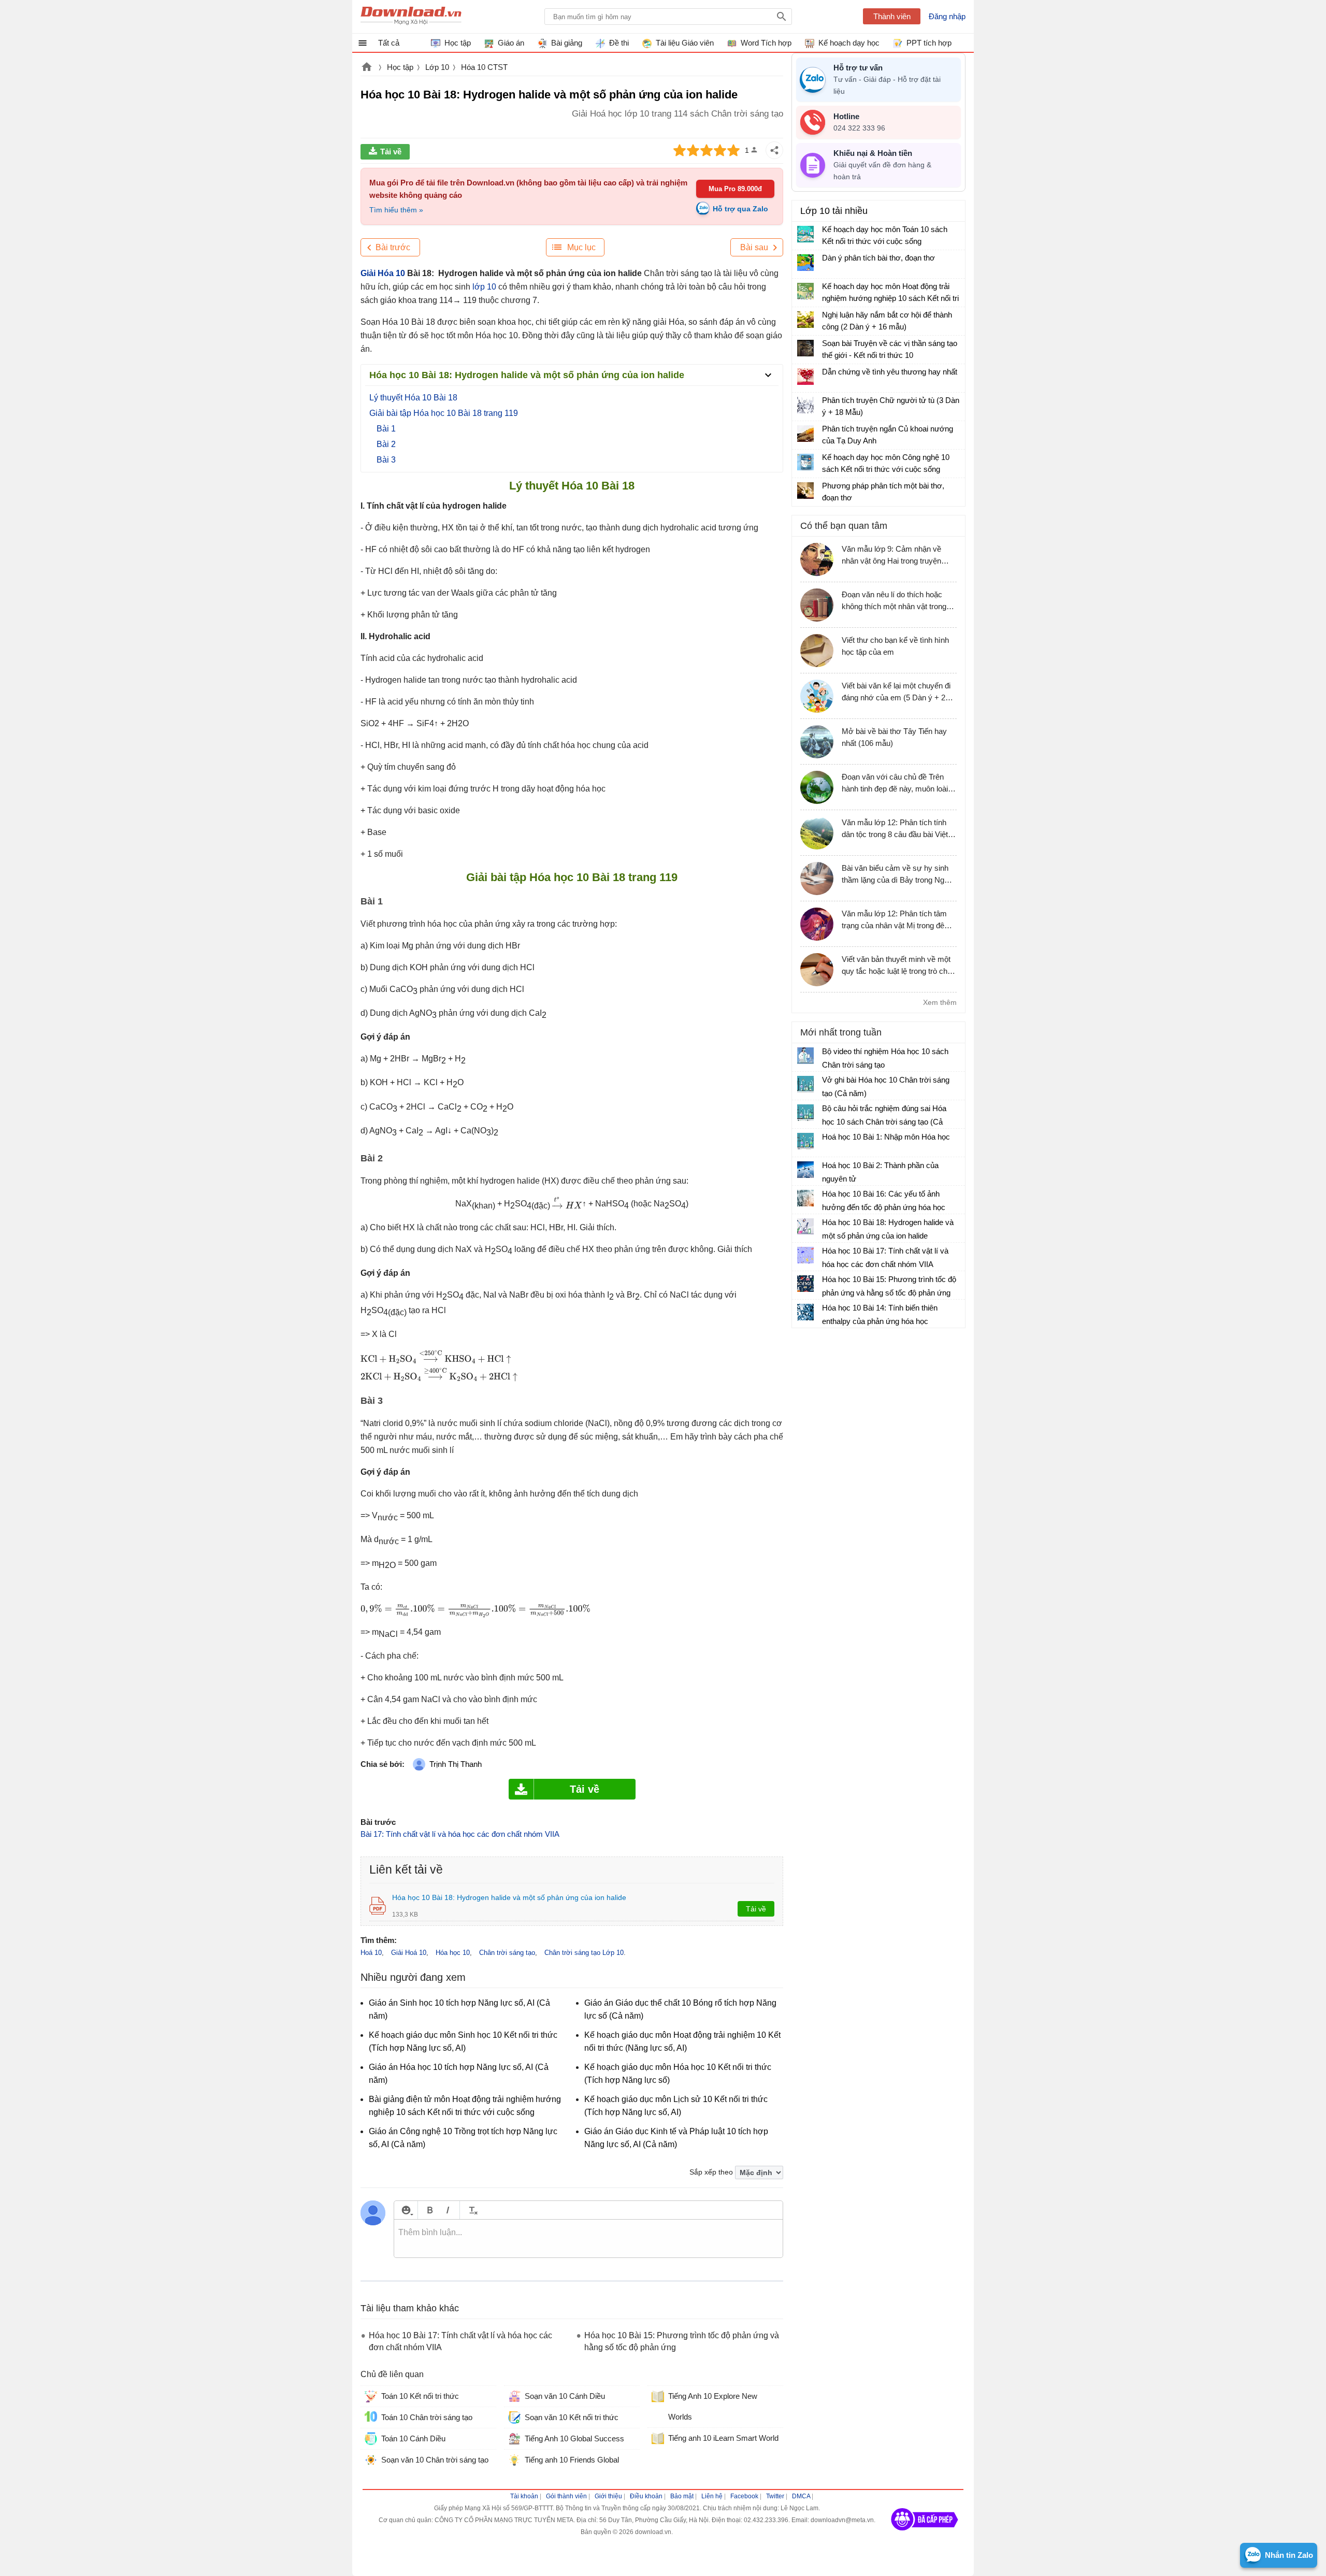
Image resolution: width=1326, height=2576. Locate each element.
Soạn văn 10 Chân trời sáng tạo (435, 2460)
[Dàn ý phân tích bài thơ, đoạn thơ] (805, 263)
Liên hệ (712, 2496)
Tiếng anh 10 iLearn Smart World (723, 2438)
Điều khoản (646, 2496)
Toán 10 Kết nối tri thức (420, 2396)
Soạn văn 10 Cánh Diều (565, 2396)
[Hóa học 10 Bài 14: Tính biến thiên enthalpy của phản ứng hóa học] (805, 1312)
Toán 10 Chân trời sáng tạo (427, 2417)
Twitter (775, 2496)
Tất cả (389, 43)
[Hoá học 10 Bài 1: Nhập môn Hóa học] (805, 1141)
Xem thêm (940, 1002)
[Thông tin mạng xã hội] (925, 2534)
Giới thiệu (608, 2496)
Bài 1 (386, 429)
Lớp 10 (437, 67)
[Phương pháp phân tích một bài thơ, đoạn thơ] (805, 491)
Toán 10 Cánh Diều (413, 2438)
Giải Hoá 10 (409, 1953)
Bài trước (393, 247)
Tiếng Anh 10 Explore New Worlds (713, 2406)
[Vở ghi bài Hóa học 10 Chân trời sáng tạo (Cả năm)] (805, 1084)
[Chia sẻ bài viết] (774, 150)
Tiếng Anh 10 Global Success (574, 2438)
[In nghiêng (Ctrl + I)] (448, 2210)
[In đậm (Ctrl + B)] (430, 2210)
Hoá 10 (371, 1953)
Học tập (400, 67)
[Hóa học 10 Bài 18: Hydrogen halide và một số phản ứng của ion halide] (805, 1227)
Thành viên (892, 16)
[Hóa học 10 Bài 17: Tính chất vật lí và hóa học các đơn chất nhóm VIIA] (805, 1255)
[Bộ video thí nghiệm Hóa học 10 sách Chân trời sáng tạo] (805, 1056)
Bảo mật (682, 2496)
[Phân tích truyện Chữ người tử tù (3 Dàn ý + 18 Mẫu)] (805, 405)
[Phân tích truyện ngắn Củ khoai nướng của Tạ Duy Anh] (805, 434)
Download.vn (367, 68)
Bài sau (754, 247)
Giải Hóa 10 (383, 273)
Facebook (744, 2496)
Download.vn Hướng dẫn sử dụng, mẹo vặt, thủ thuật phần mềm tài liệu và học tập (411, 17)
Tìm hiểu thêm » (396, 210)
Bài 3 (386, 460)
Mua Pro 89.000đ (735, 189)
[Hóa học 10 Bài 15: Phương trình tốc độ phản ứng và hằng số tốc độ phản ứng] (805, 1284)
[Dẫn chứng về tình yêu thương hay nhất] (805, 377)
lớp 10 (483, 287)
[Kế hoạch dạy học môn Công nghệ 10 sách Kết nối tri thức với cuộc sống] (805, 462)
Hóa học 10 (453, 1953)
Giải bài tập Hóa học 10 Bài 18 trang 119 (444, 413)
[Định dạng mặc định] (472, 2210)
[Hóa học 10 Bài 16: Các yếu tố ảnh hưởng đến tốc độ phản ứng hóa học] (805, 1198)
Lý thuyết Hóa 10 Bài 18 (413, 398)
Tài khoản (524, 2496)
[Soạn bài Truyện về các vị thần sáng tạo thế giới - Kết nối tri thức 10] (805, 348)
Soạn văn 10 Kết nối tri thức (572, 2417)
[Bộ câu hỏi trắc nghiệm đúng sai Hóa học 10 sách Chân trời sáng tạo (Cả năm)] (805, 1113)
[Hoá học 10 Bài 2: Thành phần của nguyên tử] (805, 1170)
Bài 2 (386, 444)
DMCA (801, 2496)
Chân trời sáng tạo (507, 1953)
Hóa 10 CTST (484, 67)
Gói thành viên (566, 2496)
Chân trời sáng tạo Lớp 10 (584, 1953)
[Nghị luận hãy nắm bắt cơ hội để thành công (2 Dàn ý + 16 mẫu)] (805, 320)
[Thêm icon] (406, 2210)
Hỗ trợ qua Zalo (740, 209)
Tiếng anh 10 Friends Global (572, 2460)
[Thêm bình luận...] (588, 2239)
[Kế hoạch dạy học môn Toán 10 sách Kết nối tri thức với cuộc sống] (805, 234)
